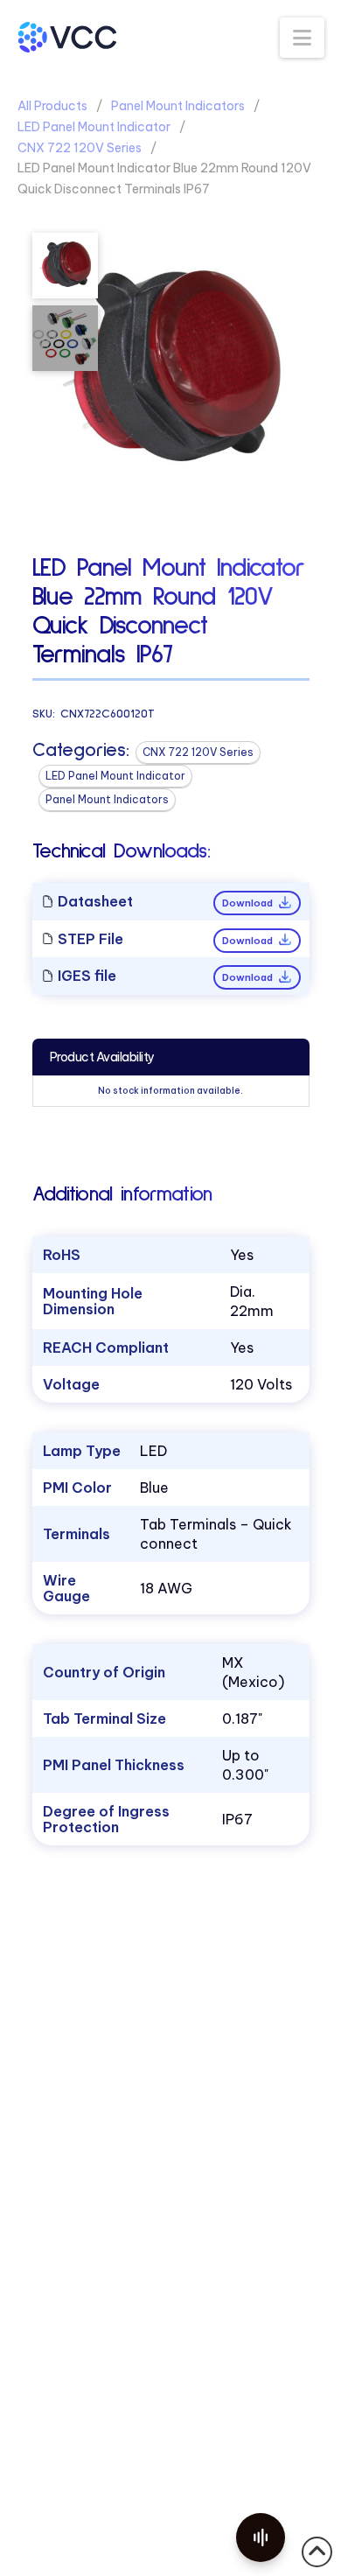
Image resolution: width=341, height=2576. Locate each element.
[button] (302, 38)
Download (249, 903)
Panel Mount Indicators (178, 106)
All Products (52, 106)
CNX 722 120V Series (80, 148)
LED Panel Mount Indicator (94, 127)
